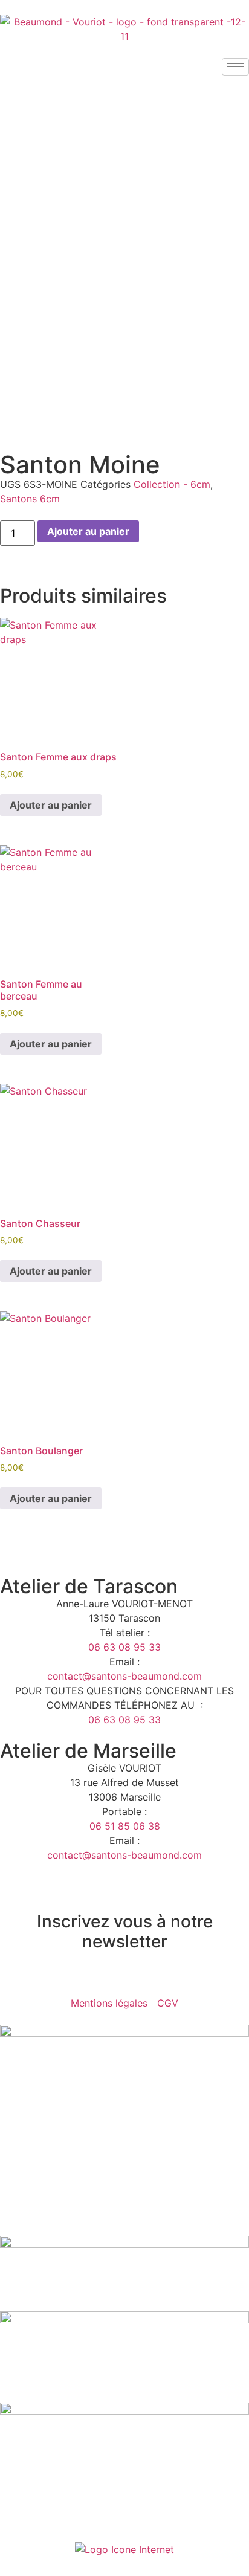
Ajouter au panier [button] (51, 805)
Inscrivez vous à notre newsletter (125, 1932)
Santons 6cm (30, 499)
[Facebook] (15, 1977)
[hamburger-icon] (235, 67)
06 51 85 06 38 (125, 1826)
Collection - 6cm (172, 484)
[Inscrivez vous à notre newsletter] (124, 1892)
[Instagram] (48, 1977)
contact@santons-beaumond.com (124, 1676)
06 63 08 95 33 (124, 1647)
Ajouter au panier (88, 531)
